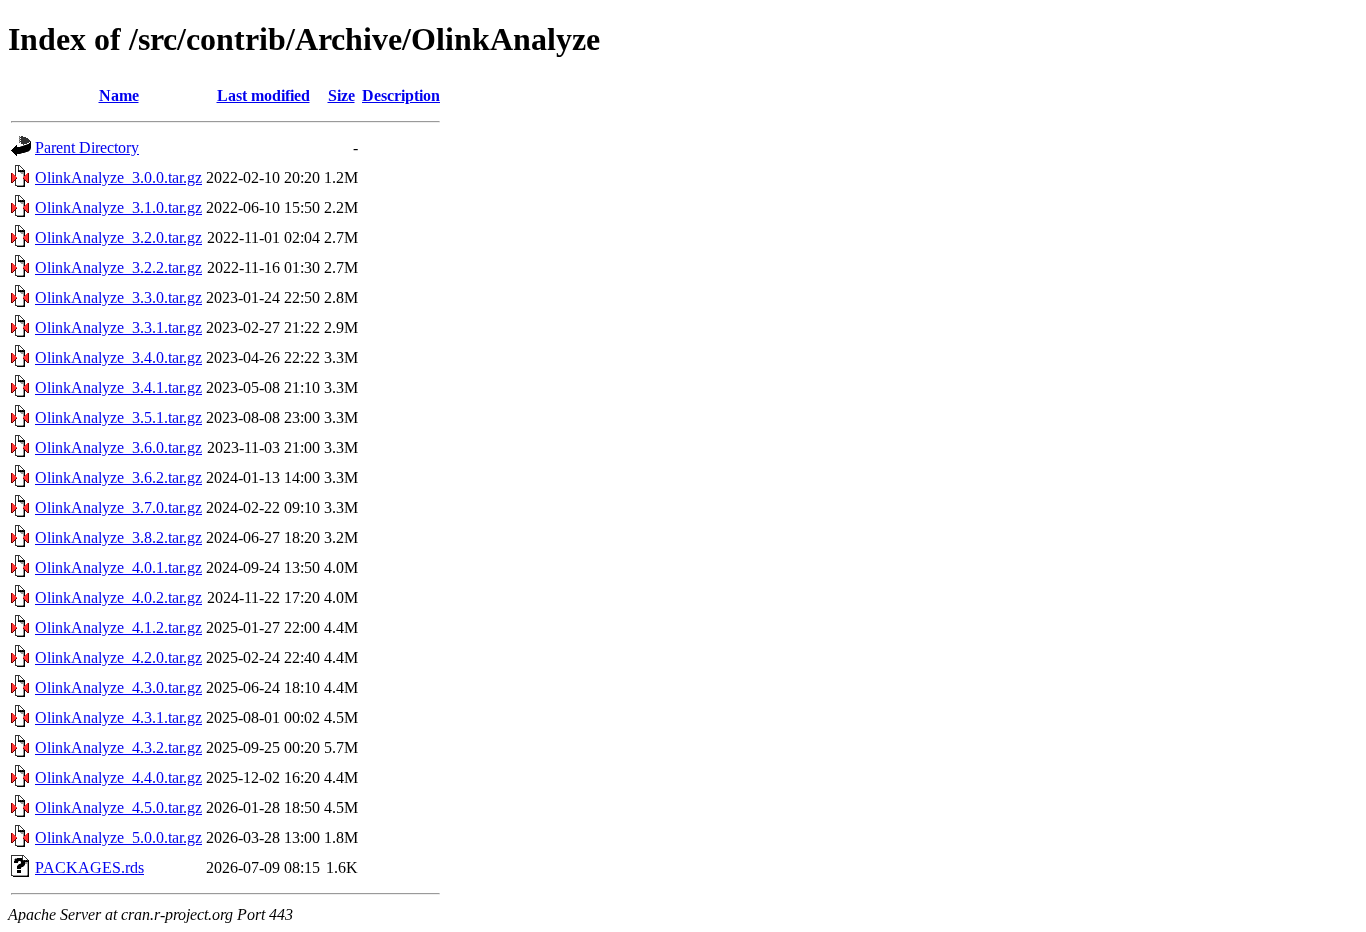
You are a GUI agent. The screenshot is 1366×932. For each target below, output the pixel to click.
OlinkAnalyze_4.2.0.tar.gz (118, 657)
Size (341, 95)
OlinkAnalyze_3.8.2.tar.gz (118, 537)
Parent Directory (87, 147)
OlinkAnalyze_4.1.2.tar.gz (118, 627)
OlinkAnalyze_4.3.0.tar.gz (118, 687)
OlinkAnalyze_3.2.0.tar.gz (118, 237)
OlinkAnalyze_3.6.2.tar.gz (118, 477)
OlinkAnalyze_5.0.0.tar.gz (118, 837)
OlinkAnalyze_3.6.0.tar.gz (118, 447)
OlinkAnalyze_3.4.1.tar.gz (118, 387)
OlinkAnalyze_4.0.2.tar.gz (118, 597)
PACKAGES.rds (89, 867)
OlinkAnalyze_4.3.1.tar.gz (118, 717)
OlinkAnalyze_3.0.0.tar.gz (118, 177)
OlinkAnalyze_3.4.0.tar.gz (118, 357)
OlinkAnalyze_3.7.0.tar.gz (118, 507)
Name (119, 95)
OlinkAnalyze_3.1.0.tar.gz (118, 207)
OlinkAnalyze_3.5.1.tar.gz (118, 417)
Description (401, 95)
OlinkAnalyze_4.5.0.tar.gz (118, 807)
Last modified (263, 95)
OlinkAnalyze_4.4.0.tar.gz (118, 777)
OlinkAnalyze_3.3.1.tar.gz (118, 327)
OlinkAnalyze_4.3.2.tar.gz (118, 747)
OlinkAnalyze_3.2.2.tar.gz (118, 267)
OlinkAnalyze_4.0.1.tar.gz (118, 567)
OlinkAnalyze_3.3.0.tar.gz (118, 297)
